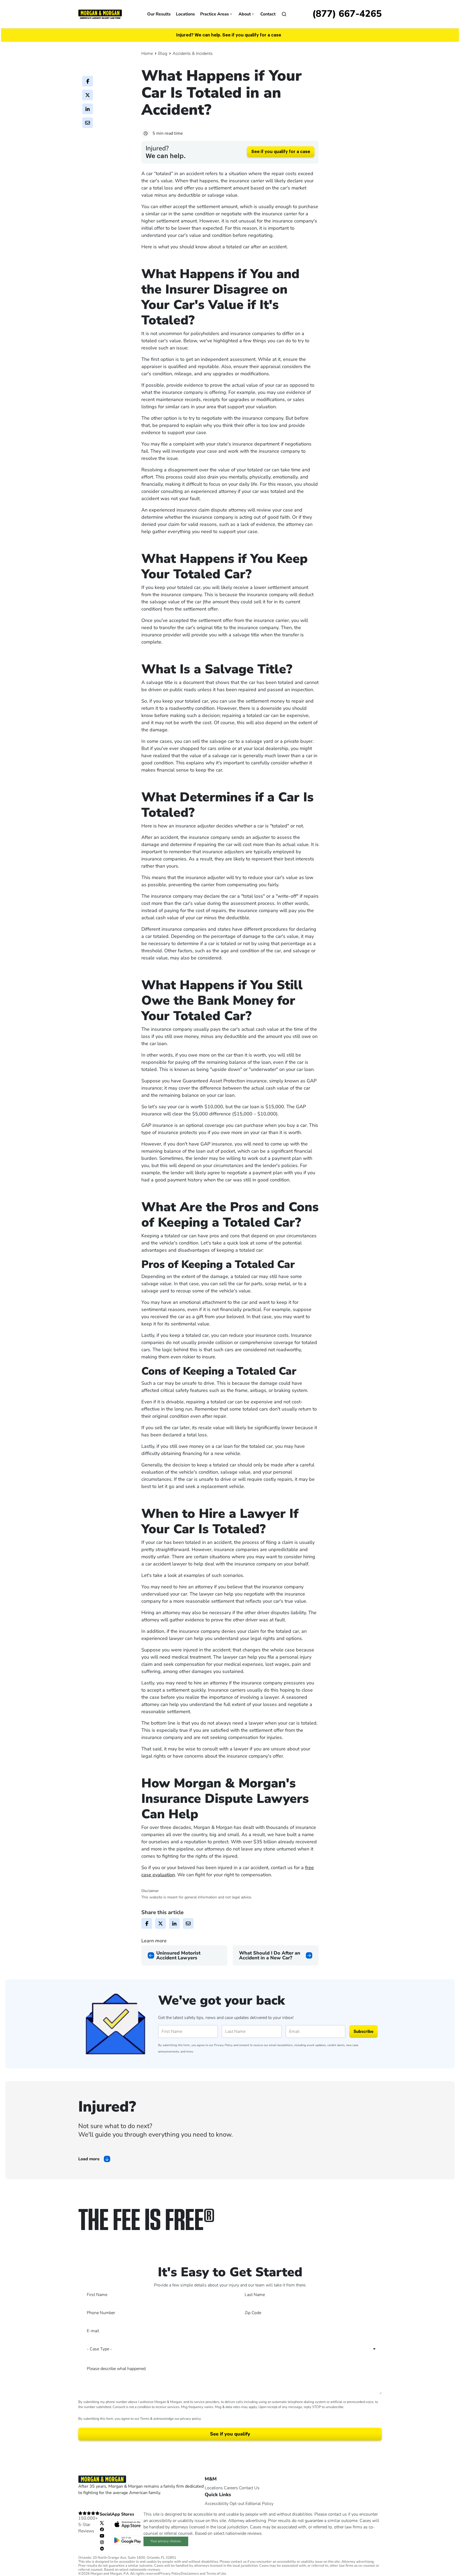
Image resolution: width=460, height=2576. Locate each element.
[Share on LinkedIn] (88, 109)
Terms (145, 2419)
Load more (89, 2159)
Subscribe (364, 2031)
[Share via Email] (88, 123)
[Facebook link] (102, 2529)
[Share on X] (88, 95)
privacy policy (190, 2419)
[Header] (100, 14)
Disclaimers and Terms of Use (204, 2574)
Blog (163, 53)
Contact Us (249, 2488)
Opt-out (237, 2504)
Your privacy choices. (166, 2541)
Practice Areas (215, 14)
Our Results (159, 14)
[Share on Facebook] (88, 81)
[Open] (284, 14)
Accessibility (217, 2504)
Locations (185, 14)
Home (147, 53)
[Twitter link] (102, 2523)
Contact (268, 14)
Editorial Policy (259, 2504)
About (245, 14)
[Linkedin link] (102, 2548)
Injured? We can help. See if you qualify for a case (229, 35)
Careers (231, 2488)
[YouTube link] (102, 2536)
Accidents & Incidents (193, 53)
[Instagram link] (102, 2542)
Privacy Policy (223, 2045)
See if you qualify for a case (281, 152)
